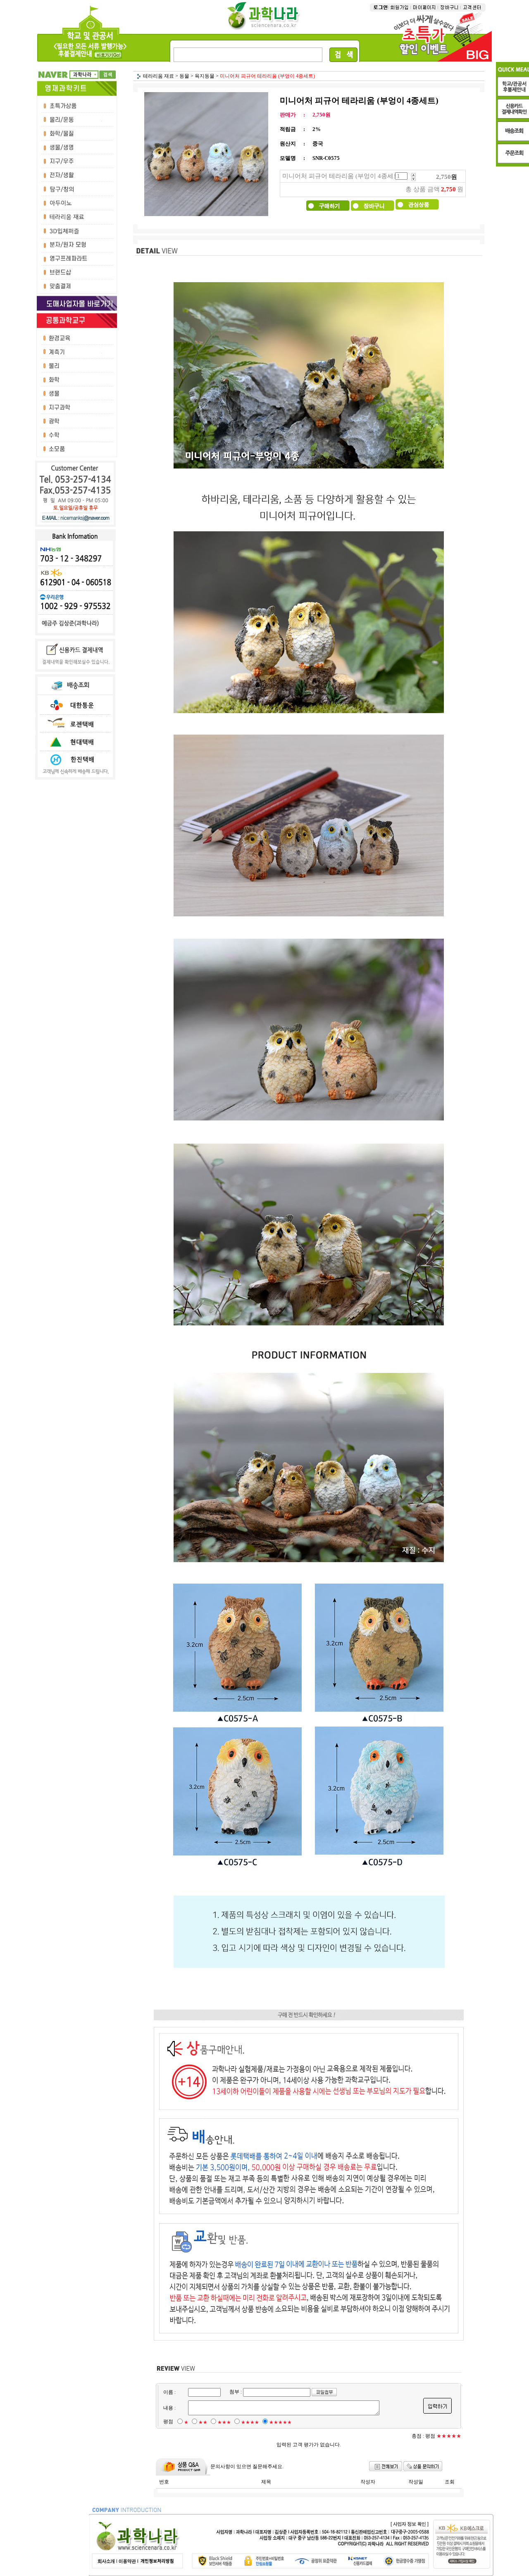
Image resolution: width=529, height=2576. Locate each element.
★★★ (224, 2422)
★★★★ (250, 2422)
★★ (203, 2422)
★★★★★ (280, 2422)
